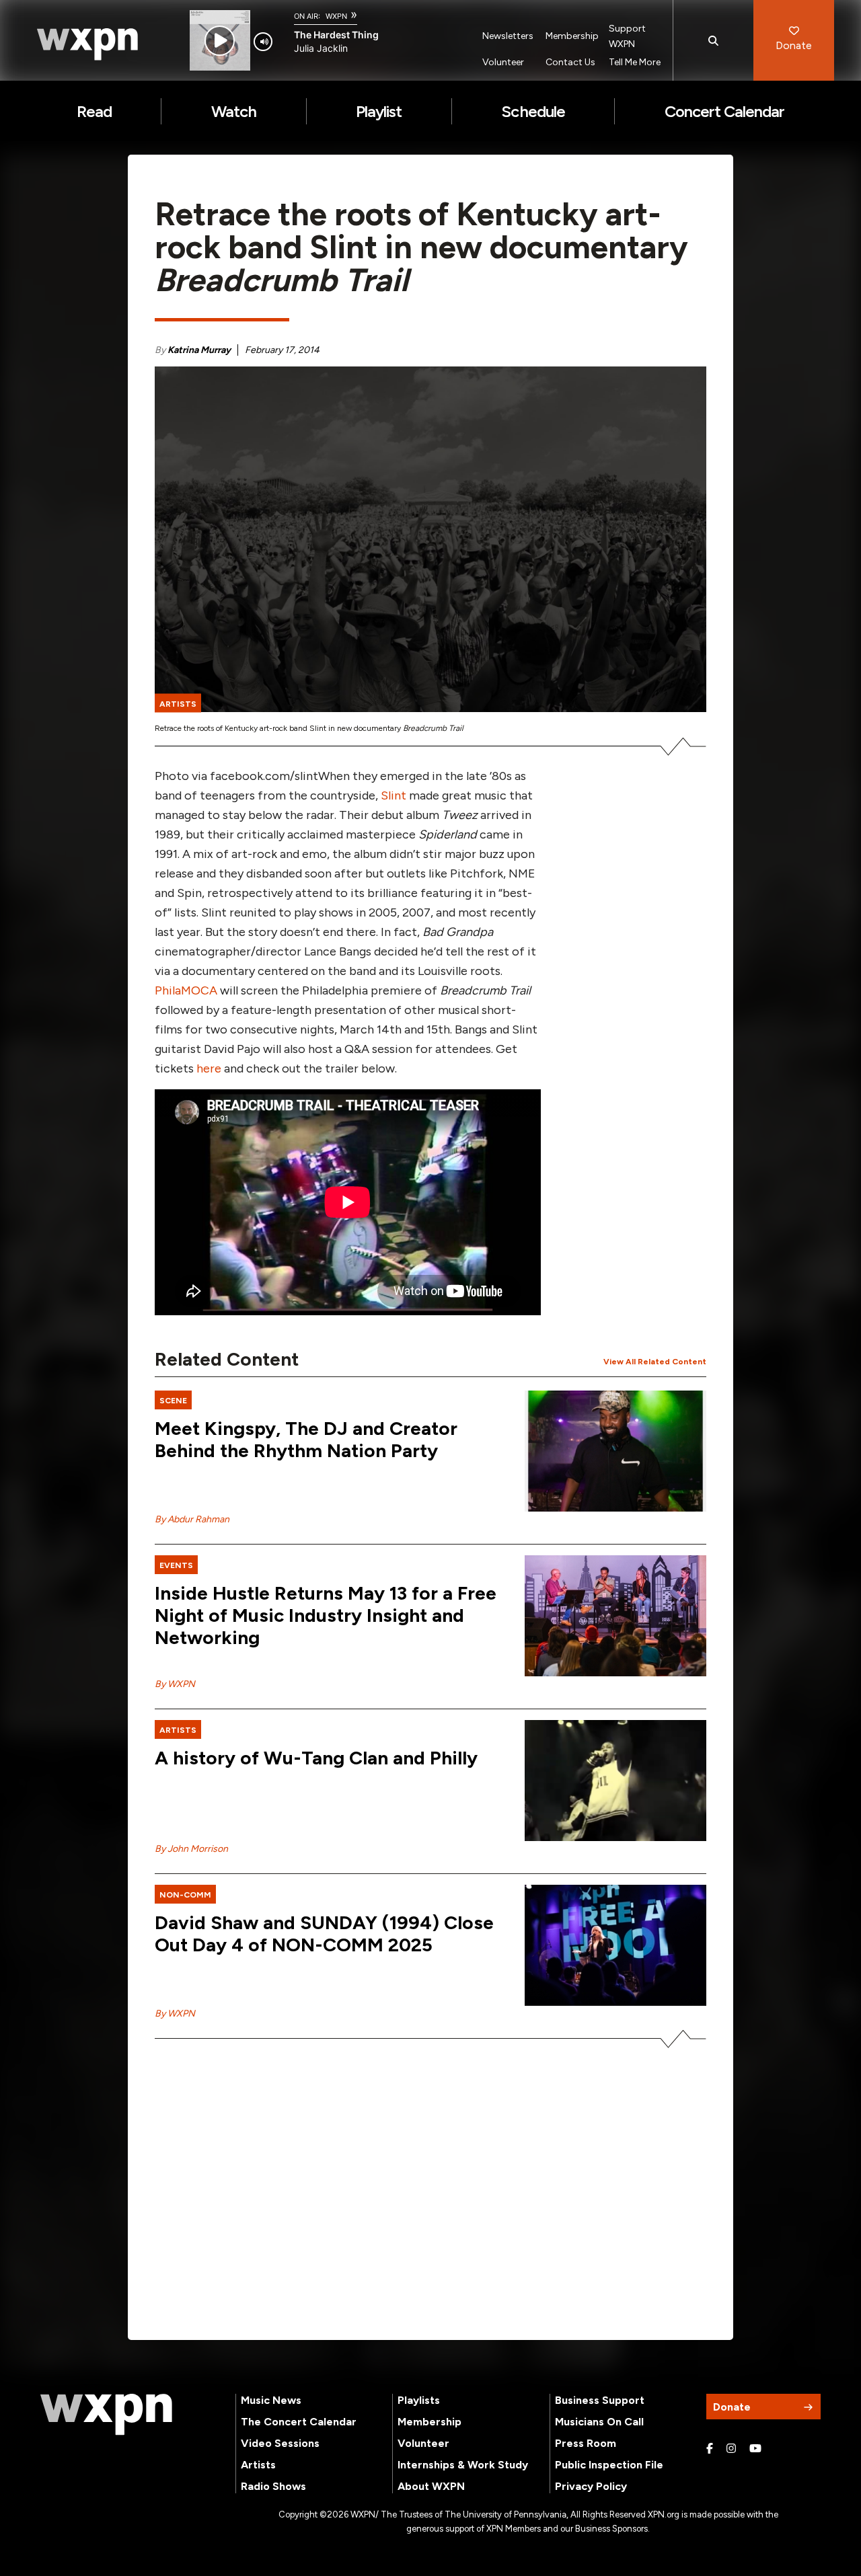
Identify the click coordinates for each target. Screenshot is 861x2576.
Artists (258, 2465)
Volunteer (503, 62)
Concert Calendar (725, 111)
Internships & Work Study (463, 2465)
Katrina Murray (199, 350)
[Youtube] (755, 2449)
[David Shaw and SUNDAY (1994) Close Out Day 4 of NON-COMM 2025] (615, 1945)
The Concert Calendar (299, 2422)
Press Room (586, 2443)
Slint (394, 795)
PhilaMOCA (186, 990)
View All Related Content (655, 1362)
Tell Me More (635, 62)
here (209, 1068)
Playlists (419, 2400)
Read (94, 111)
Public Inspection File (609, 2465)
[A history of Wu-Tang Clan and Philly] (615, 1781)
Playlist (379, 111)
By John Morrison (191, 1849)
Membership (572, 36)
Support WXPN (627, 36)
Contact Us (570, 62)
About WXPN (431, 2486)
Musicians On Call (599, 2422)
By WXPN (175, 1684)
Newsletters (508, 36)
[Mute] (263, 42)
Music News (271, 2400)
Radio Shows (273, 2486)
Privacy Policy (591, 2486)
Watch (234, 111)
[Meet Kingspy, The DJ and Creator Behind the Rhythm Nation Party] (615, 1451)
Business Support (600, 2400)
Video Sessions (280, 2443)
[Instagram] (731, 2449)
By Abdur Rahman (192, 1519)
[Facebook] (710, 2449)
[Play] (220, 41)
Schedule (533, 111)
